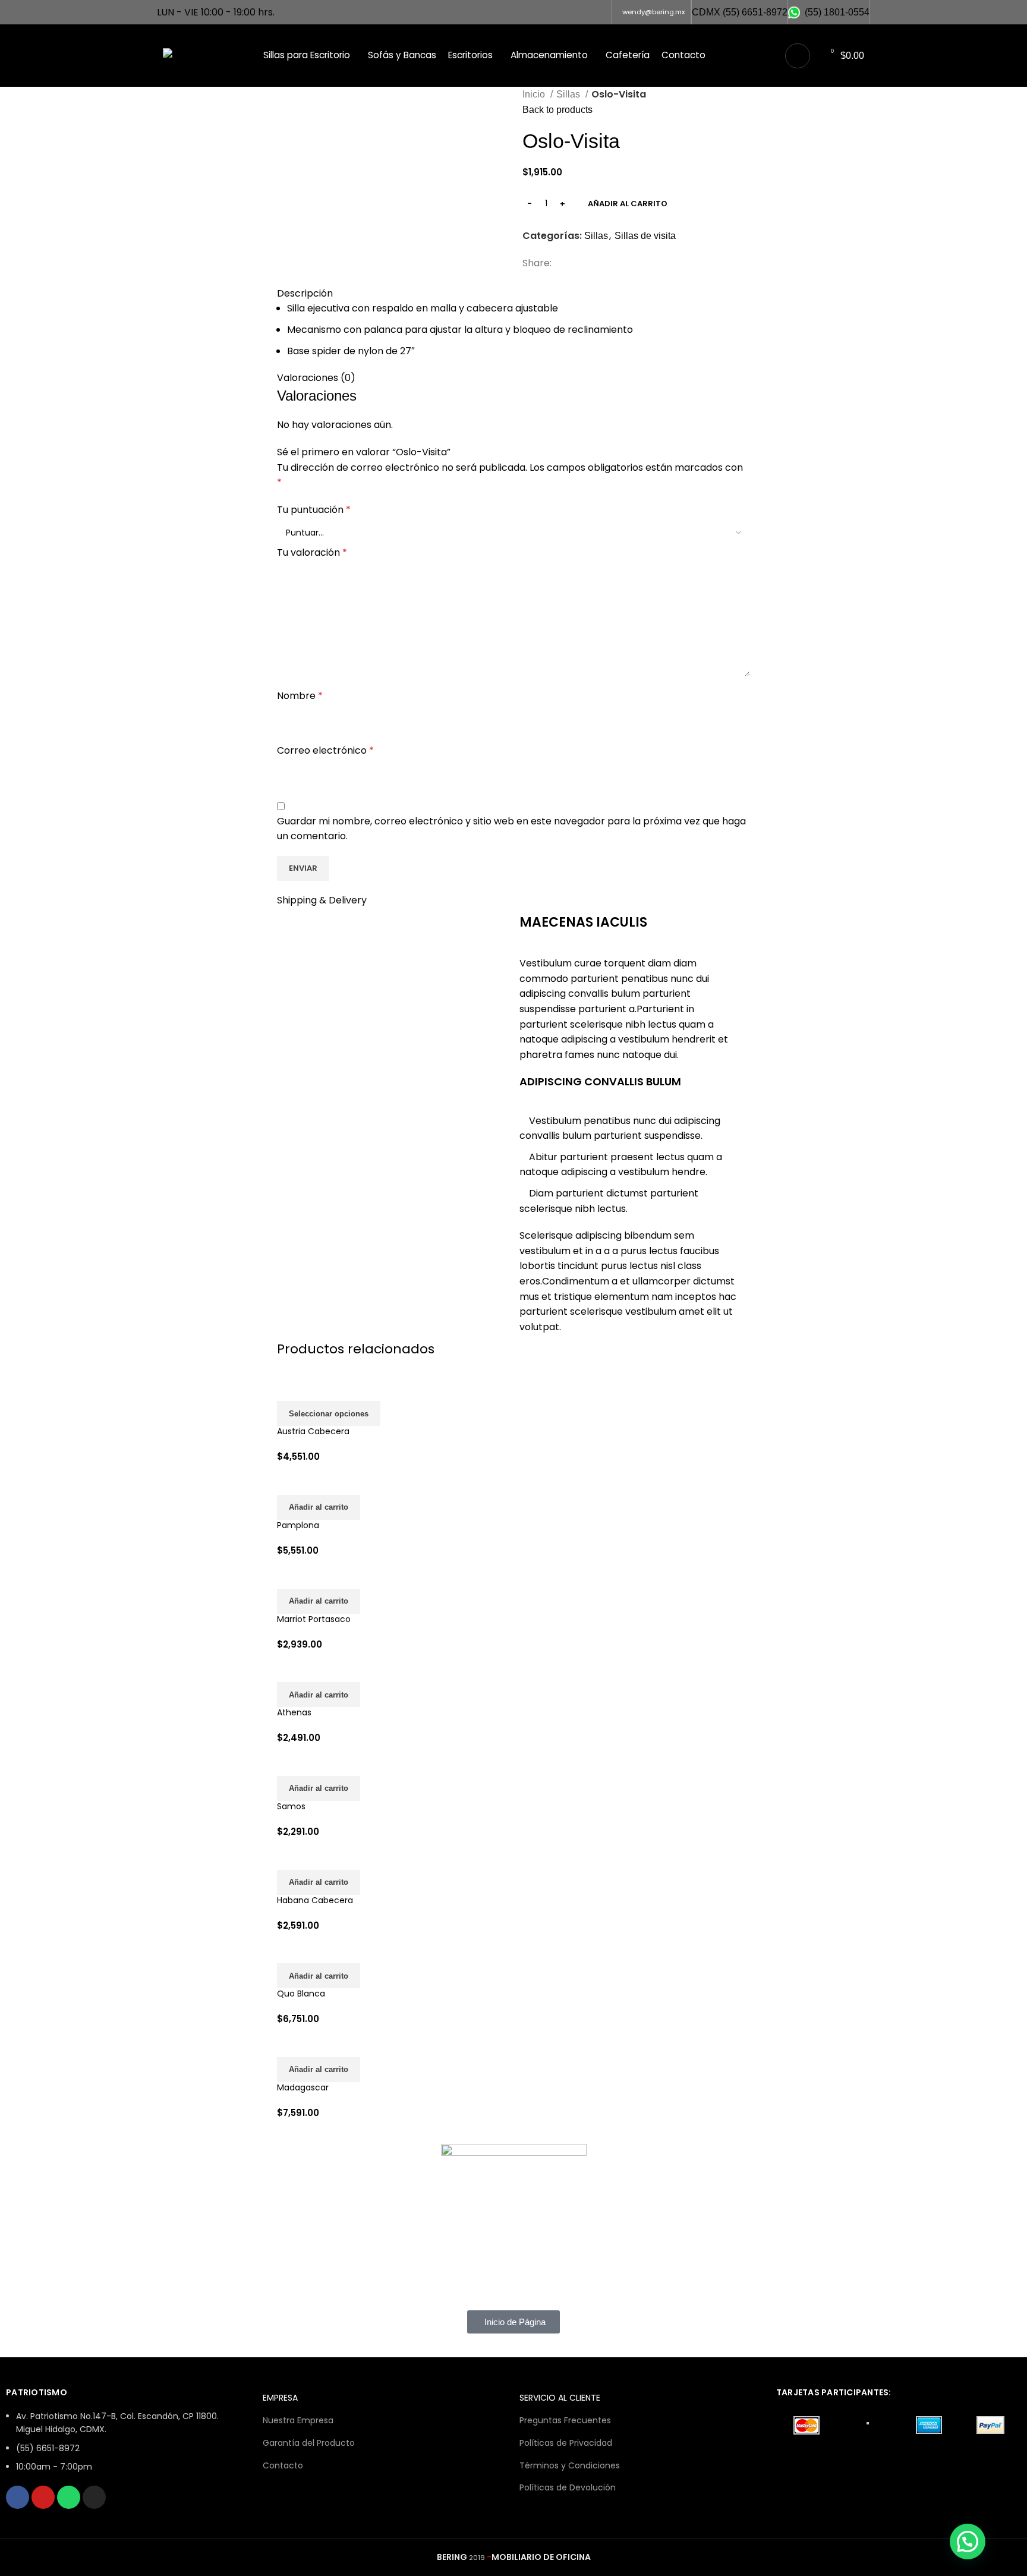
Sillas (569, 94)
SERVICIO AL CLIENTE (560, 2398)
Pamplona (298, 1525)
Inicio (535, 94)
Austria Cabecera (313, 1431)
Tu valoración (312, 552)
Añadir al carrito (628, 204)
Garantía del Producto (309, 2443)
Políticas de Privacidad (566, 2443)
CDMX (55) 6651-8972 (740, 12)
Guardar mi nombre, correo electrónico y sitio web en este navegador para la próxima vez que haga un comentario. (511, 829)
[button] (319, 1507)
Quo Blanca (301, 1994)
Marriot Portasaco (314, 1619)
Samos (291, 1806)
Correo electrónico (325, 750)
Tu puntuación (314, 510)
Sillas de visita (645, 236)
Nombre (300, 696)
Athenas (294, 1712)
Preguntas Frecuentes (565, 2420)
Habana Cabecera (315, 1900)
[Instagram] (94, 2497)
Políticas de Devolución (568, 2487)
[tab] (429, 279)
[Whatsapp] (69, 2497)
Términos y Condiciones (570, 2465)
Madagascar (303, 2087)
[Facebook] (18, 2497)
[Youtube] (43, 2497)
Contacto (283, 2465)
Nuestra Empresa (298, 2420)
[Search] (798, 56)
